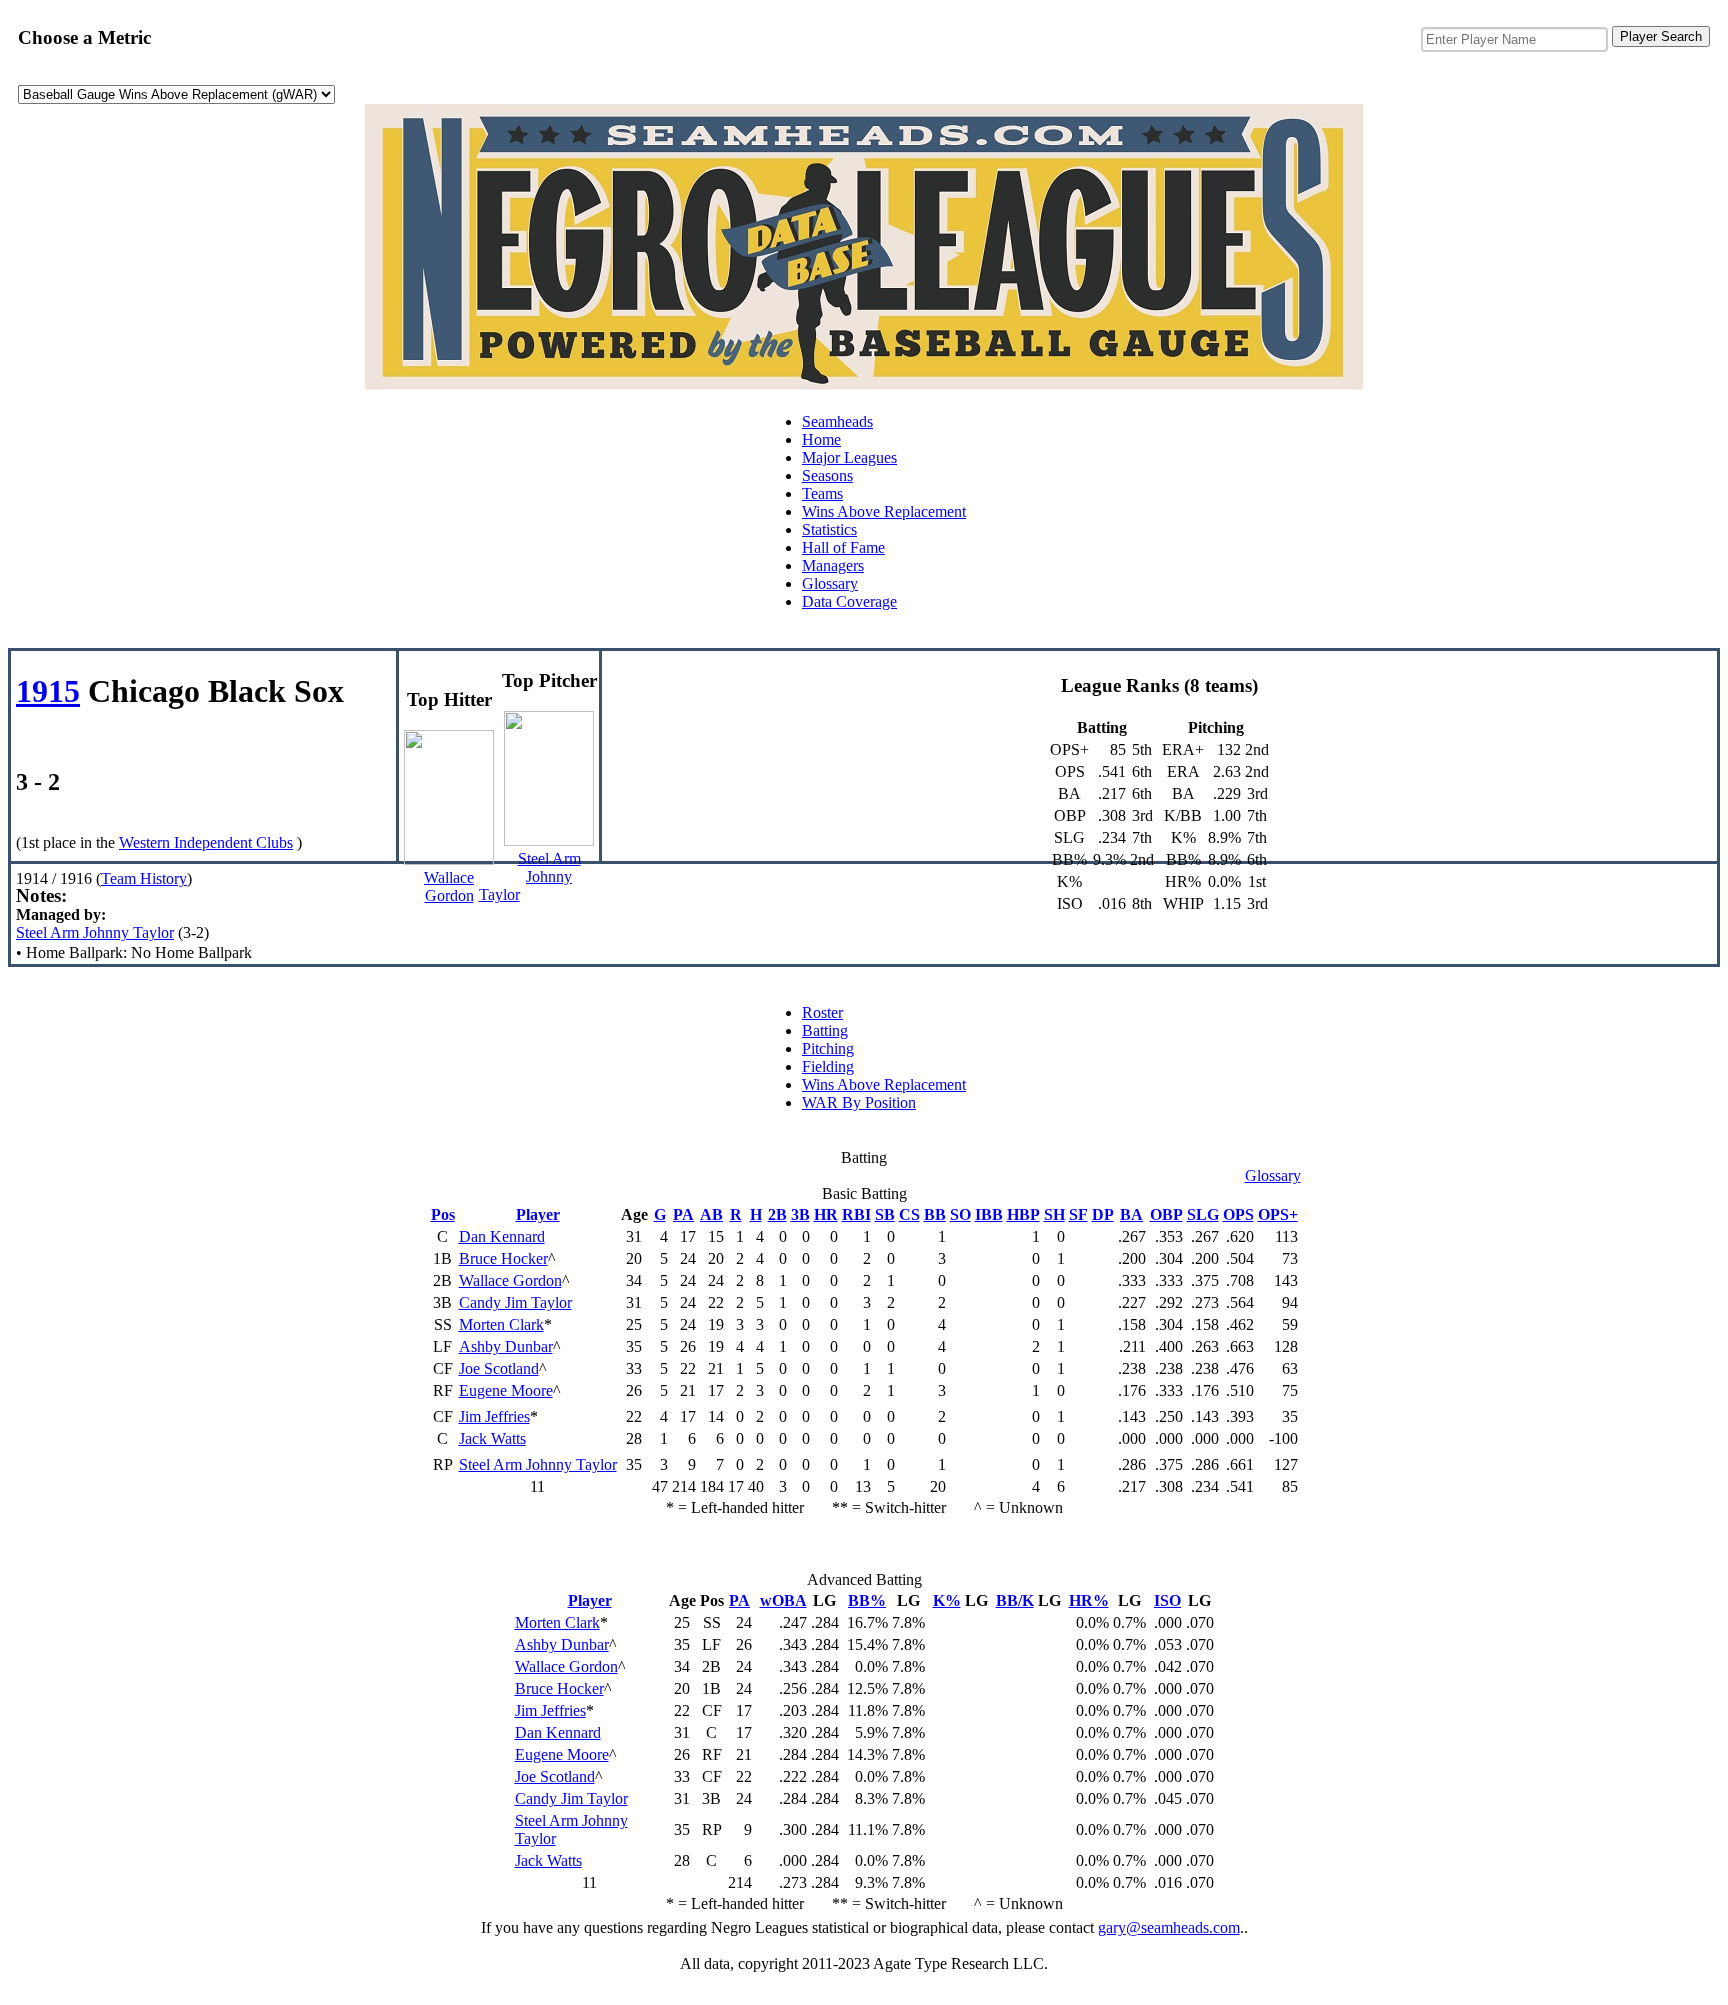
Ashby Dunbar (506, 1346)
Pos (443, 1214)
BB (935, 1214)
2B (777, 1214)
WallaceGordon (449, 886)
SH (1054, 1214)
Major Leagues (849, 457)
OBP (1166, 1214)
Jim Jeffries (494, 1416)
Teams (822, 493)
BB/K (1015, 1600)
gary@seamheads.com (1169, 1927)
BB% (867, 1600)
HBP (1023, 1214)
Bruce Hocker (503, 1258)
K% (947, 1600)
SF (1078, 1214)
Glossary (830, 583)
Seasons (827, 475)
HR (826, 1214)
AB (711, 1214)
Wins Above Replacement (884, 511)
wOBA (783, 1600)
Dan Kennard (502, 1236)
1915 (48, 691)
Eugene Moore (506, 1390)
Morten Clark (501, 1324)
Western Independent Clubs (206, 842)
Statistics (829, 529)
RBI (856, 1214)
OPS (1238, 1214)
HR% (1089, 1600)
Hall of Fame (843, 547)
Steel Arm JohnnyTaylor (530, 876)
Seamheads (837, 421)
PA (683, 1214)
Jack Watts (492, 1438)
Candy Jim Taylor (515, 1302)
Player (538, 1214)
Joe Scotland (499, 1368)
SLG (1203, 1214)
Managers (833, 565)
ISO (1167, 1600)
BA (1131, 1214)
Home (821, 439)
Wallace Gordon (510, 1280)
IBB (989, 1214)
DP (1103, 1214)
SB (885, 1214)
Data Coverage (849, 601)
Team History (144, 878)
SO (960, 1214)
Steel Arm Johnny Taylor (95, 932)
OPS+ (1278, 1214)
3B (800, 1214)
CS (909, 1214)
